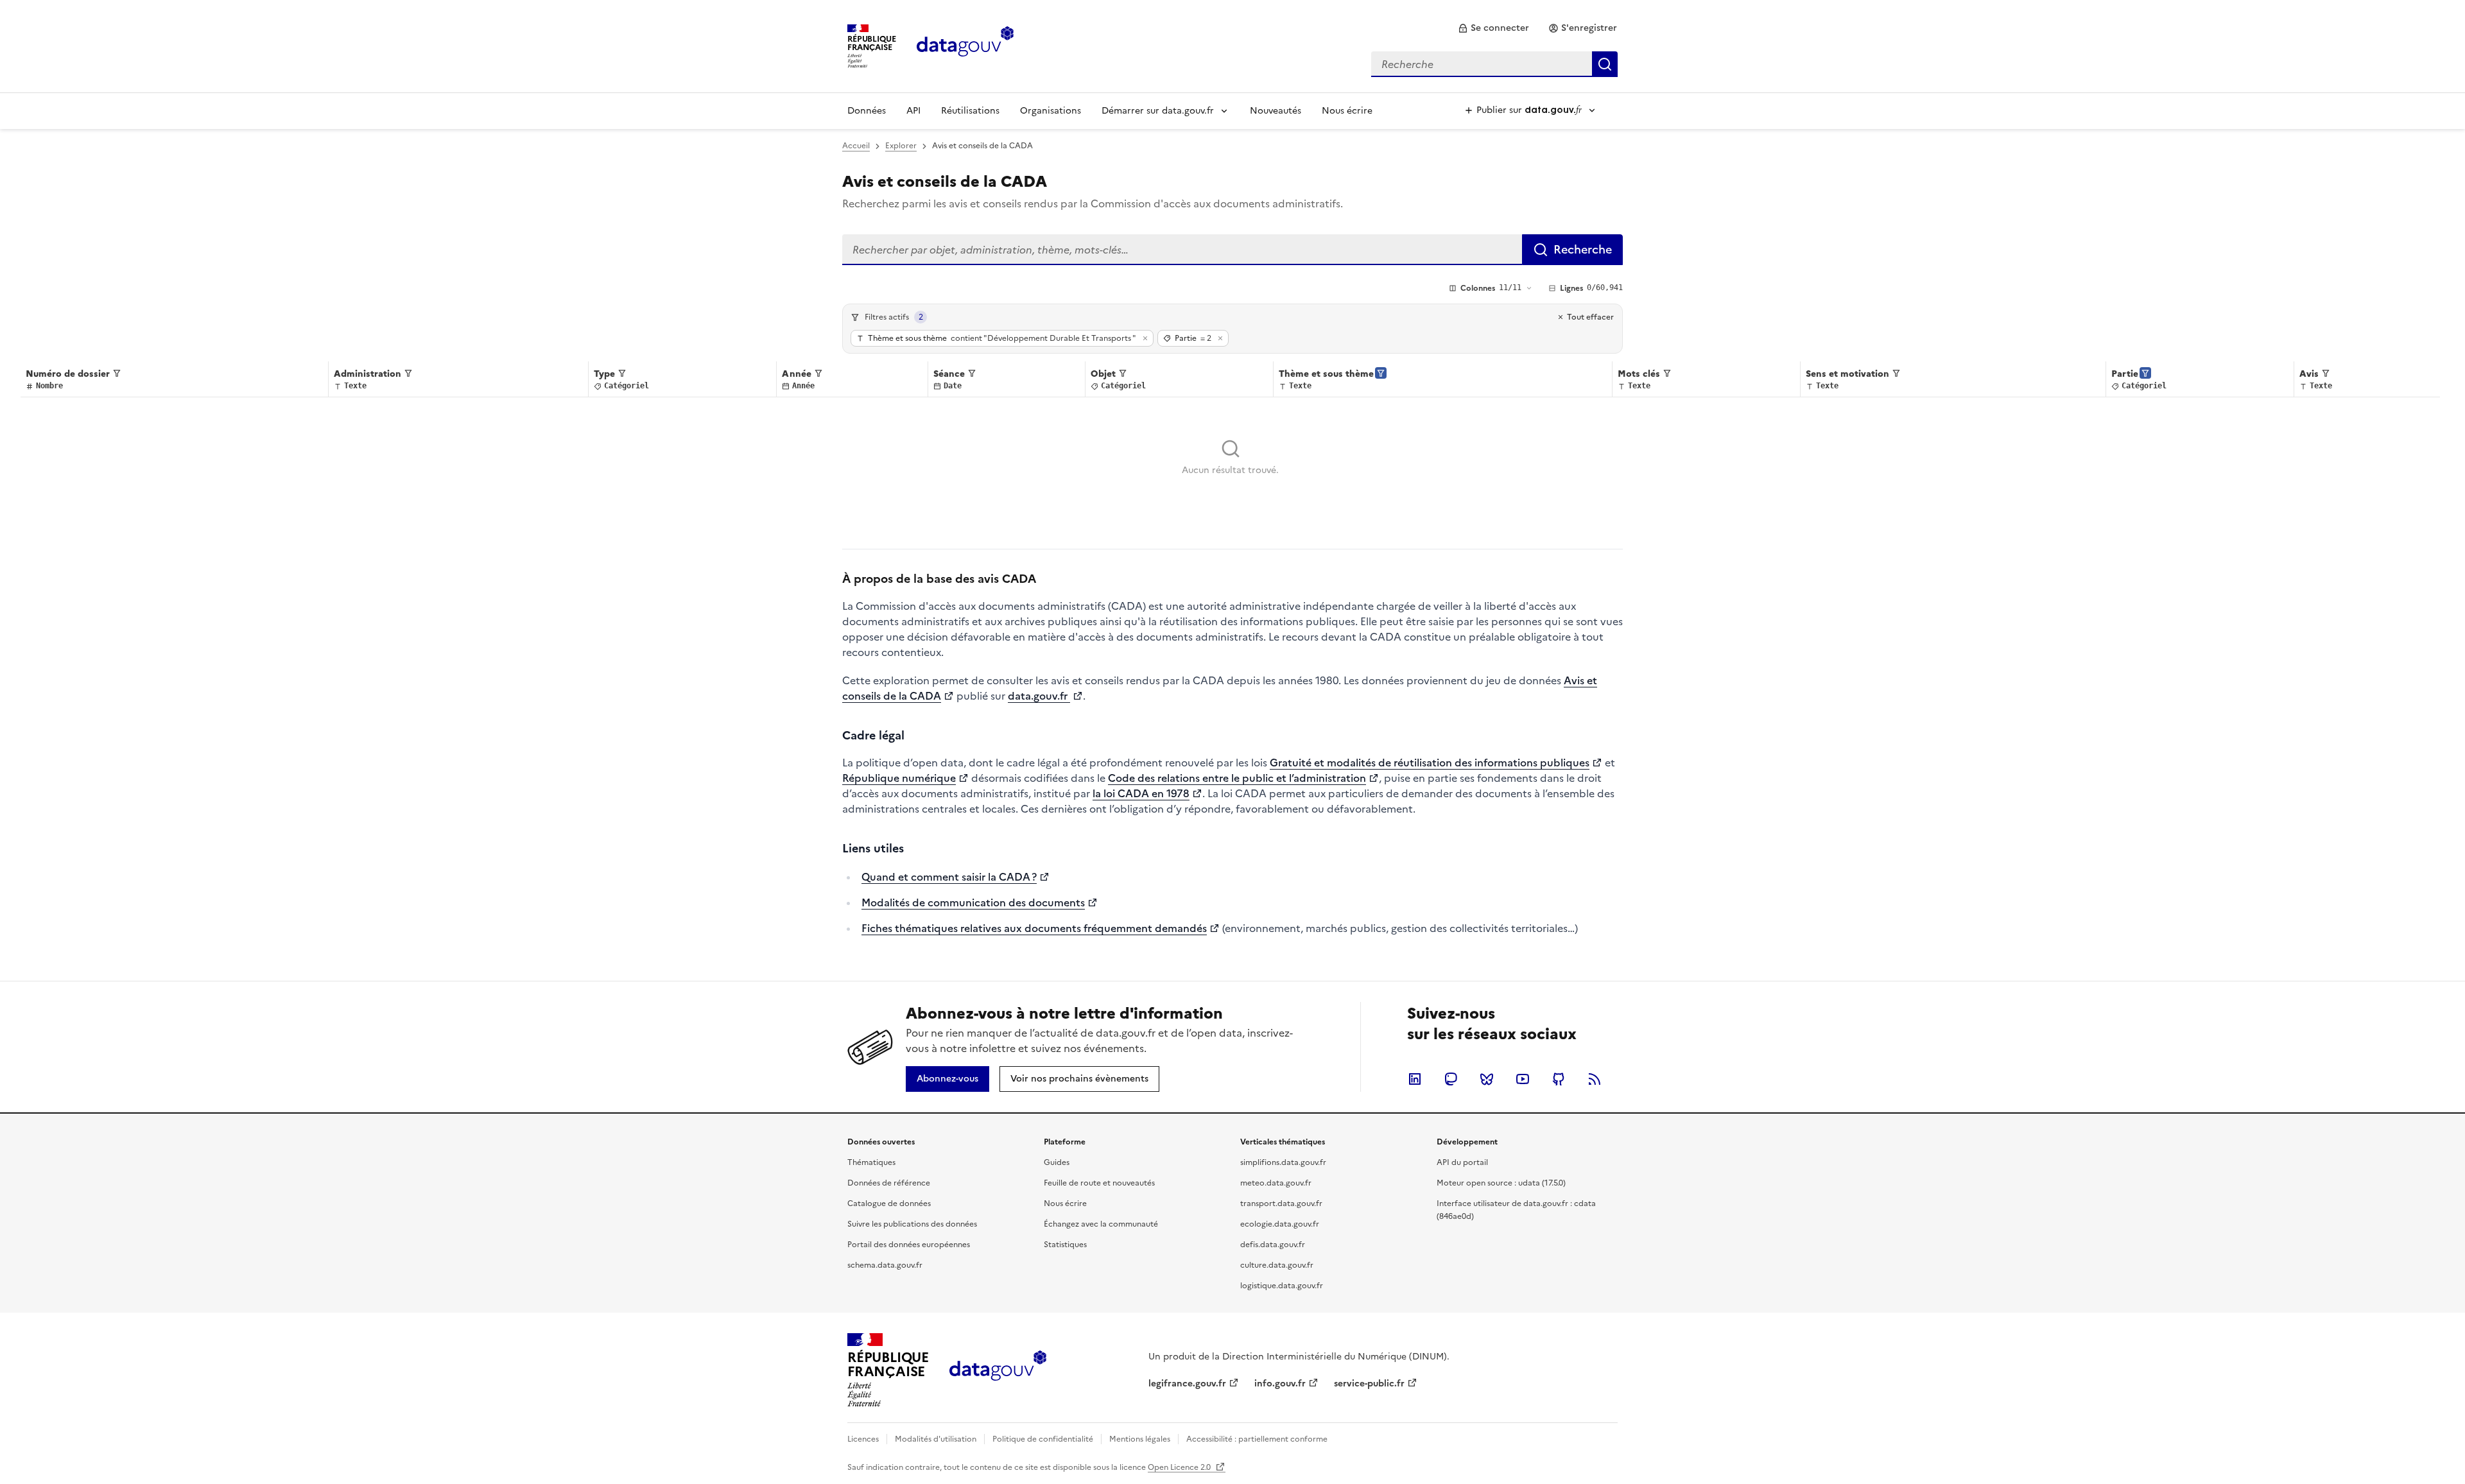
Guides (1057, 1162)
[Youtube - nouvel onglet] (1523, 1079)
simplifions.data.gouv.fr (1283, 1162)
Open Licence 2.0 (1180, 1467)
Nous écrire (1347, 111)
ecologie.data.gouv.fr (1280, 1224)
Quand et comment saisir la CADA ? (949, 877)
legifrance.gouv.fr (1187, 1384)
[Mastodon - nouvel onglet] (1451, 1079)
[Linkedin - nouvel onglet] (1415, 1079)
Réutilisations (970, 111)
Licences (863, 1439)
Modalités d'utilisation (936, 1439)
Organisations (1051, 111)
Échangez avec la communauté (1101, 1224)
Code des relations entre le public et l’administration (1237, 778)
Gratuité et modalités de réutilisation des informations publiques (1430, 763)
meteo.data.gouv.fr (1276, 1183)
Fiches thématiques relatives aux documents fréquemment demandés (1034, 928)
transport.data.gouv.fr (1281, 1204)
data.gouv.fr (1039, 696)
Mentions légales (1140, 1439)
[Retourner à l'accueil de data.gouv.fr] (965, 45)
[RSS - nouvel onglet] (1595, 1079)
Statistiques (1065, 1245)
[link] (1493, 28)
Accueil (856, 146)
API (913, 111)
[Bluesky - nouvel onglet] (1487, 1079)
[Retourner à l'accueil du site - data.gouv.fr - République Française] (998, 1370)
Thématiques (871, 1162)
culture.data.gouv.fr (1277, 1265)
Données (867, 111)
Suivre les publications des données (912, 1224)
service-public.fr (1369, 1384)
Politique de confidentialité (1043, 1439)
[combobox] (1494, 64)
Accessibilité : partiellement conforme (1257, 1439)
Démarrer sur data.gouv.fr (1158, 111)
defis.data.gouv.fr (1273, 1245)
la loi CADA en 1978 (1141, 793)
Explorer (901, 146)
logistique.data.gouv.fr (1282, 1286)
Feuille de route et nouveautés (1099, 1183)
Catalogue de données (889, 1204)
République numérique (899, 778)
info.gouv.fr (1280, 1384)
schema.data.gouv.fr (885, 1265)
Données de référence (889, 1183)
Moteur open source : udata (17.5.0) (1501, 1183)
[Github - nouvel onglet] (1559, 1079)
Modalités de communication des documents (973, 902)
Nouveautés (1276, 111)
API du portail (1462, 1162)
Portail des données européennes (909, 1245)
